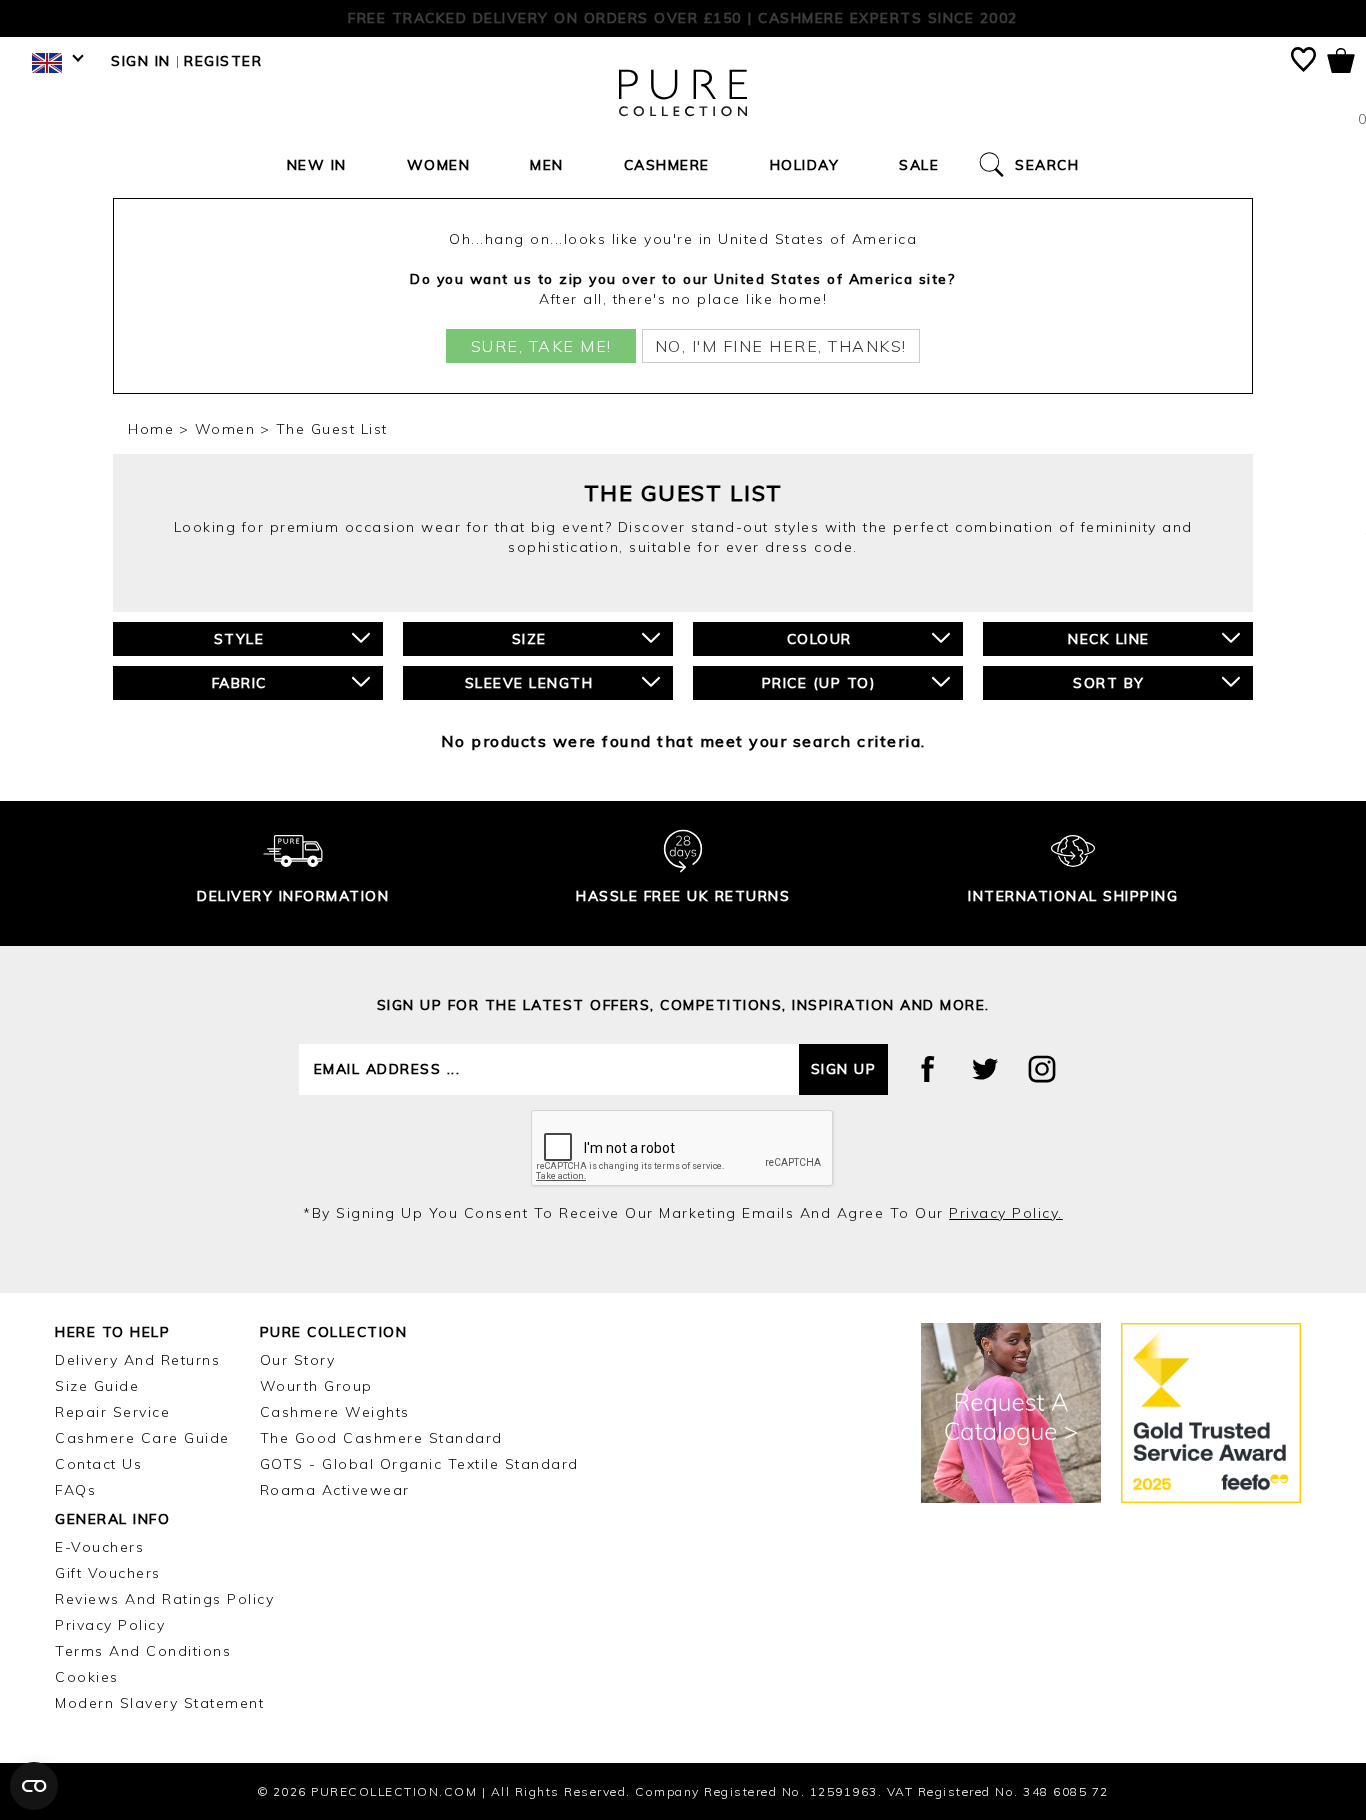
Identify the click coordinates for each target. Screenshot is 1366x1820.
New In (317, 165)
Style (239, 639)
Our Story (298, 1360)
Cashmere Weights (335, 1412)
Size (529, 639)
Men (547, 165)
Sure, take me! (541, 346)
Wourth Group (316, 1386)
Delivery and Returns (137, 1360)
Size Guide (97, 1386)
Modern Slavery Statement (159, 1703)
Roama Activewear (335, 1490)
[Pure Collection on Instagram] (1042, 1069)
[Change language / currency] (54, 68)
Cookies (87, 1677)
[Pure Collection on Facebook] (928, 1069)
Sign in (141, 61)
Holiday (805, 165)
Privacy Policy (110, 1625)
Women (439, 165)
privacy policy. (1006, 1213)
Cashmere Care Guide (142, 1438)
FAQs (75, 1490)
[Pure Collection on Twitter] (985, 1069)
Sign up (844, 1069)
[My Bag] (1341, 64)
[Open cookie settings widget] (34, 1786)
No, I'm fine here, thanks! (781, 346)
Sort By (1109, 683)
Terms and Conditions (143, 1651)
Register (223, 61)
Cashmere (667, 165)
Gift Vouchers (108, 1573)
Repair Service (112, 1412)
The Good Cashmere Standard (381, 1438)
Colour (819, 639)
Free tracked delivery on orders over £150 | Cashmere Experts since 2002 (683, 18)
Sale (919, 165)
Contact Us (98, 1464)
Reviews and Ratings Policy (164, 1599)
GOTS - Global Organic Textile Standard (419, 1464)
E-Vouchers (99, 1547)
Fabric (239, 683)
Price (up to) (819, 683)
